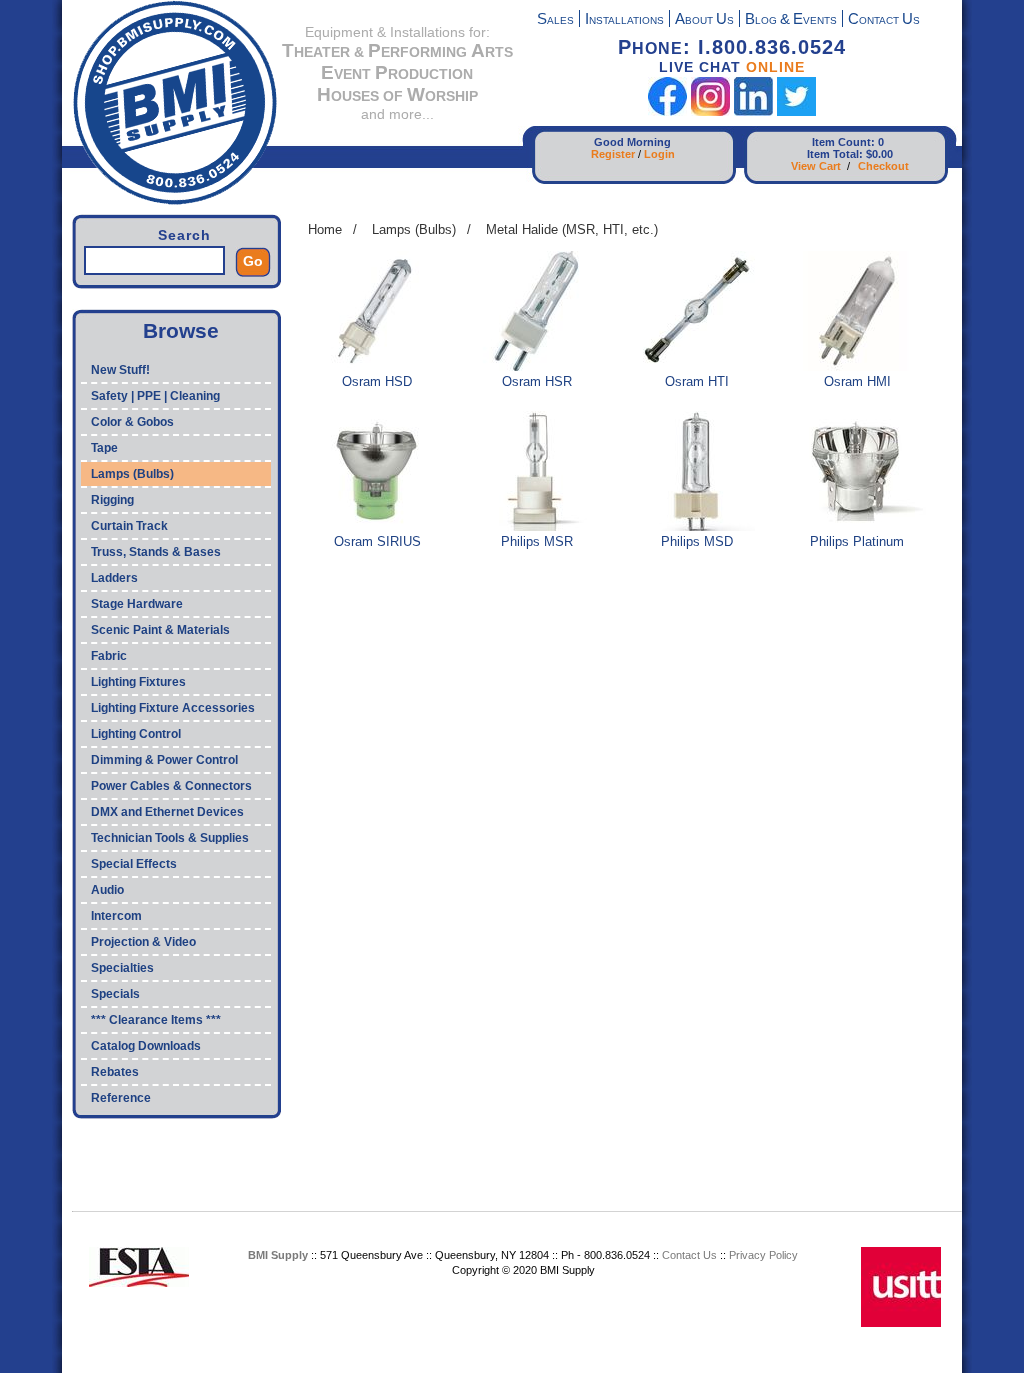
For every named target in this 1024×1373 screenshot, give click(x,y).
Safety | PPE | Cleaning (155, 396)
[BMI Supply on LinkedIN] (753, 111)
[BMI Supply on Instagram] (710, 111)
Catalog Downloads (146, 1046)
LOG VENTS (791, 20)
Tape (104, 448)
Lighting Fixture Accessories (173, 708)
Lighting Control (136, 734)
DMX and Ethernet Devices (167, 812)
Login (659, 154)
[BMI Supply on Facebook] (667, 111)
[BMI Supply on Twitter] (796, 111)
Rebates (115, 1072)
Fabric (109, 656)
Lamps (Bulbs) (132, 474)
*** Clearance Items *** (156, 1020)
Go (253, 261)
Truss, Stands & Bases (156, 552)
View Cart (816, 166)
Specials (115, 994)
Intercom (116, 916)
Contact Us (689, 1255)
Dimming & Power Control (164, 760)
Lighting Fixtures (138, 682)
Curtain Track (129, 526)
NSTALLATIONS (624, 20)
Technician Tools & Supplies (170, 838)
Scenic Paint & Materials (160, 630)
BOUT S (704, 20)
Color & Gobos (132, 422)
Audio (107, 890)
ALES (555, 20)
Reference (121, 1098)
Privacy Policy (763, 1255)
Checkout (883, 166)
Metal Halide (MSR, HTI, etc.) (572, 229)
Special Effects (134, 864)
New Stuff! (120, 370)
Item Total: (835, 154)
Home (325, 229)
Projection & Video (143, 942)
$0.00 (879, 154)
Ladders (114, 578)
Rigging (112, 500)
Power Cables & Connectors (171, 786)
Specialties (122, 968)
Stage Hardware (137, 604)
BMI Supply (278, 1255)
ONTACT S (884, 20)
